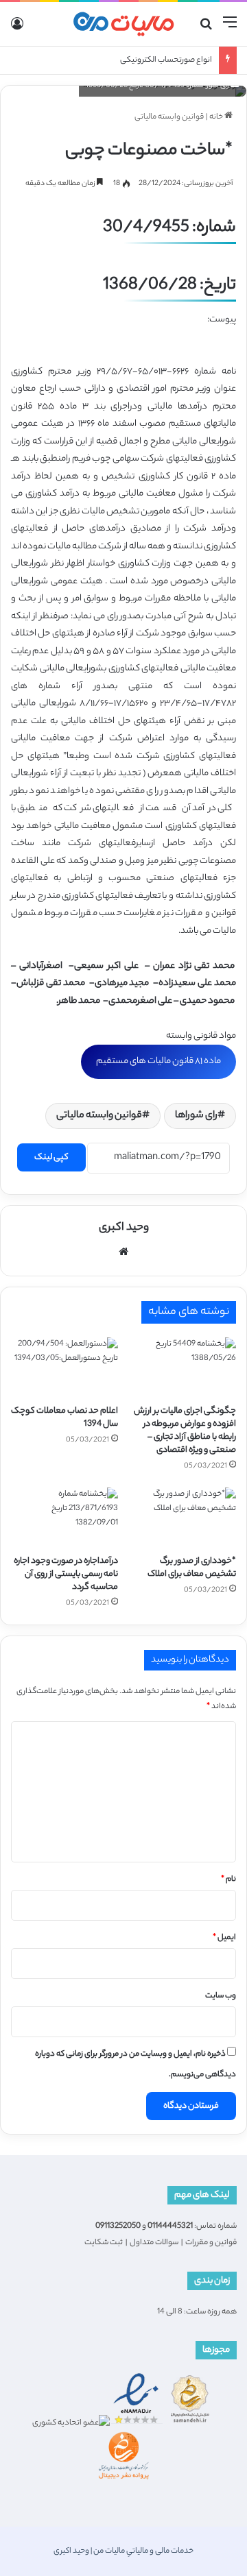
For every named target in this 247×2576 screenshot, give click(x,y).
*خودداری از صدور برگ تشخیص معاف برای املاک (192, 1568)
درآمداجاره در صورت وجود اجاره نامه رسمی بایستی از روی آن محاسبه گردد (66, 1574)
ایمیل (224, 1938)
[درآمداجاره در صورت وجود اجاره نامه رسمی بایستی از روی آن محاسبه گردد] (64, 1518)
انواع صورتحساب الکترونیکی (166, 60)
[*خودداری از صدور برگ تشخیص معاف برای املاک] (183, 1518)
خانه (217, 117)
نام (228, 1880)
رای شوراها (196, 1116)
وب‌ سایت (221, 1996)
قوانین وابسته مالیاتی (169, 117)
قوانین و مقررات (211, 2243)
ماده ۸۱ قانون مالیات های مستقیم (158, 1061)
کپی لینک (51, 1157)
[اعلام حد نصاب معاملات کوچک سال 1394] (64, 1368)
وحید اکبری (124, 1228)
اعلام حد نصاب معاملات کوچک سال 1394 (64, 1418)
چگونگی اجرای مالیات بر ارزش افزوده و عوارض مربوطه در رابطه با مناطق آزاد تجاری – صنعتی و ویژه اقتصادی (185, 1431)
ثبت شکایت (104, 2243)
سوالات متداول (154, 2243)
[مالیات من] (123, 24)
